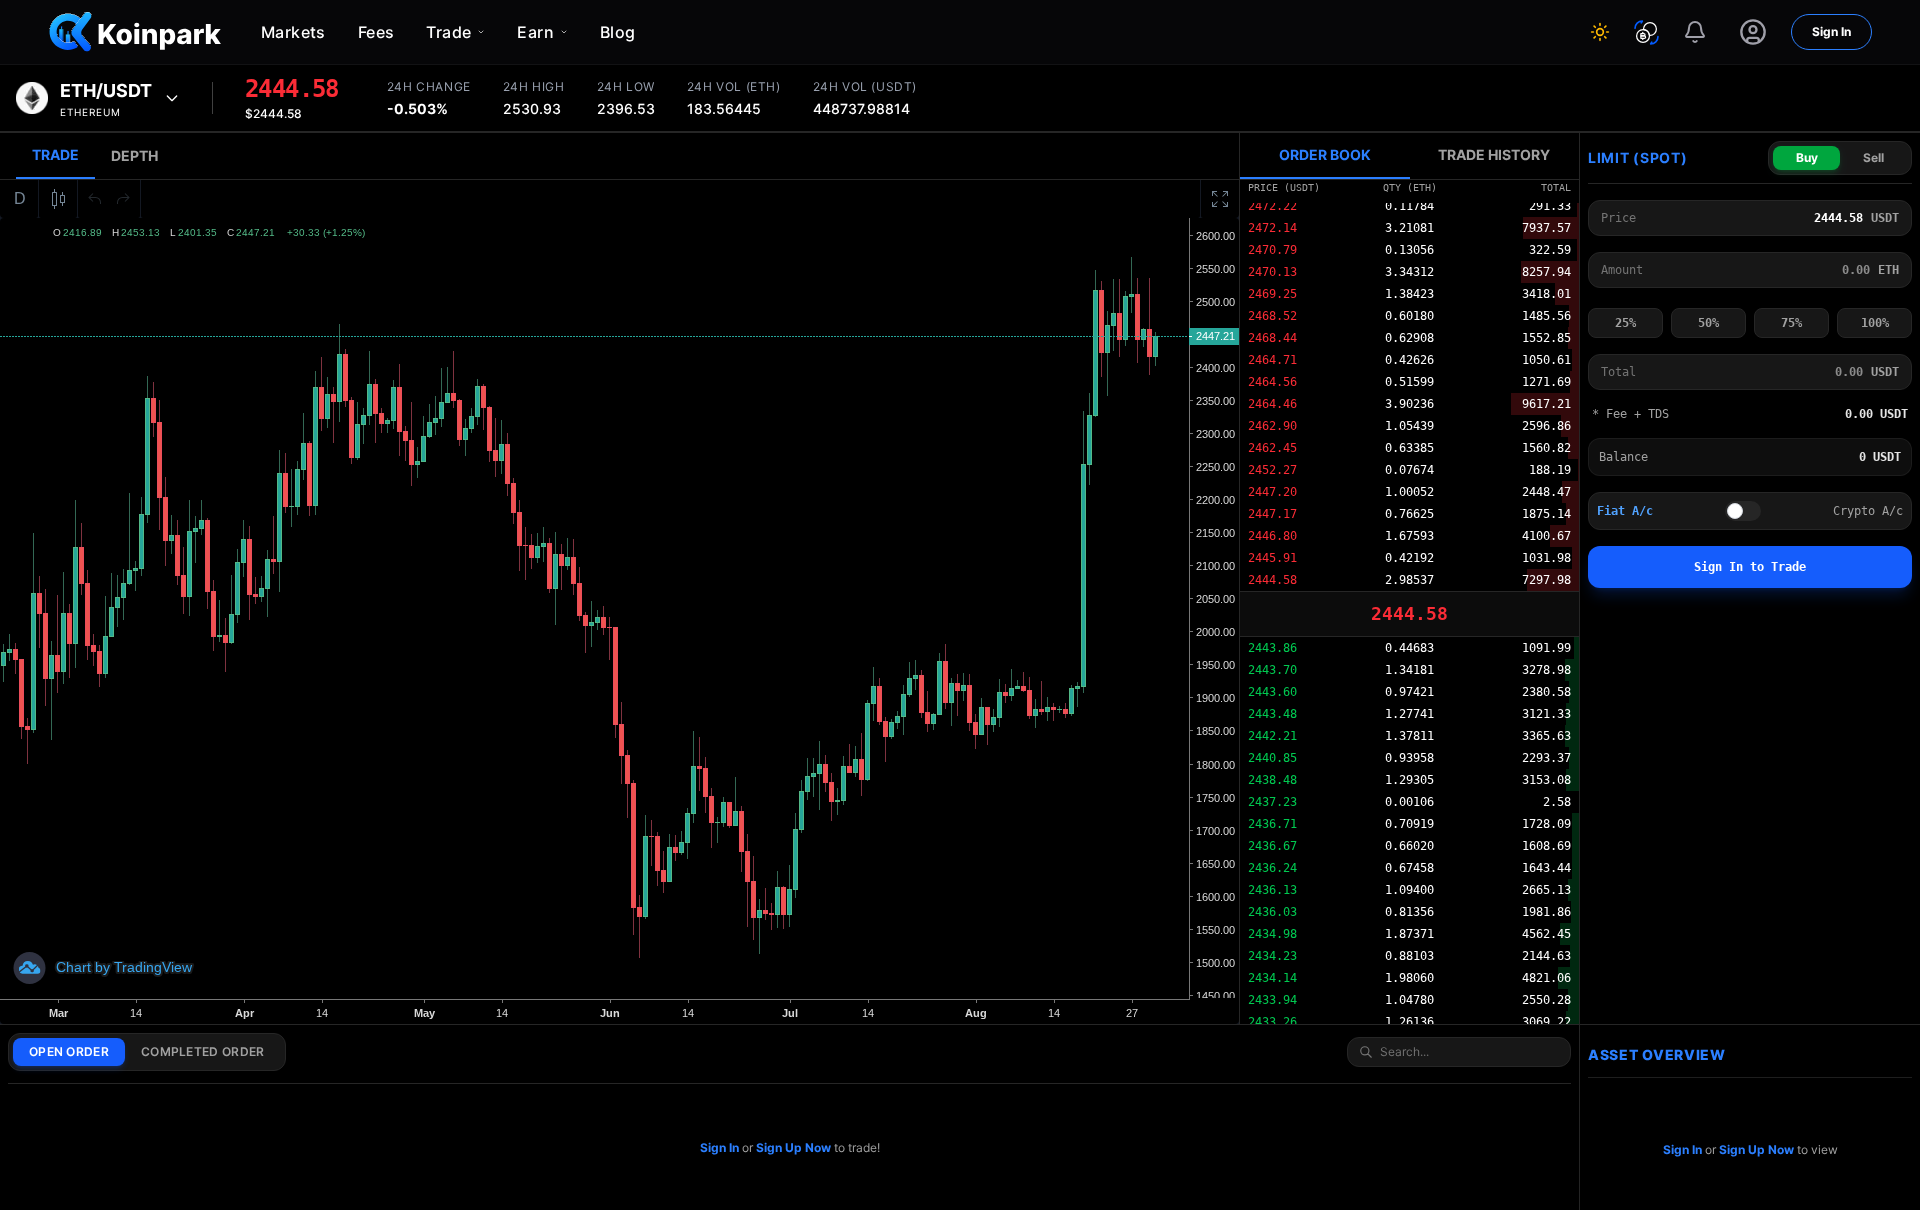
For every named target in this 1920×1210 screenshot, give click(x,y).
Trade (55, 154)
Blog (618, 32)
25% (1625, 323)
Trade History (1494, 154)
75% (1791, 323)
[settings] (1753, 32)
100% (1875, 323)
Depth (134, 155)
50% (1708, 323)
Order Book (1325, 154)
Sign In (1831, 31)
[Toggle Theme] (1600, 32)
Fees (376, 32)
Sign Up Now (793, 1147)
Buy (1807, 157)
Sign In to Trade (1750, 567)
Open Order (69, 1051)
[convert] (1646, 32)
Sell (1873, 157)
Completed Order (203, 1051)
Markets (293, 32)
